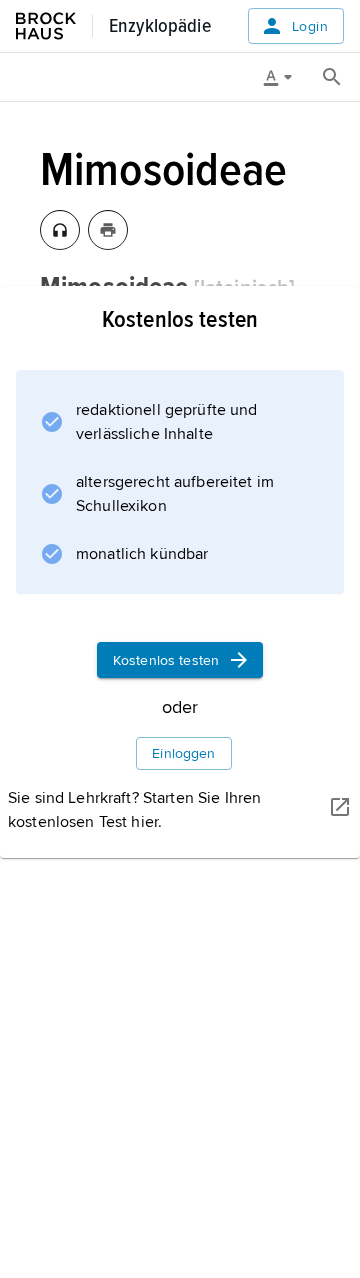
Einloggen (183, 753)
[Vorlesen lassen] (60, 230)
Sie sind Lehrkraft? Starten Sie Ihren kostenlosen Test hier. (134, 810)
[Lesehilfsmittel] (285, 77)
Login (310, 26)
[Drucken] (108, 230)
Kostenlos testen (166, 660)
